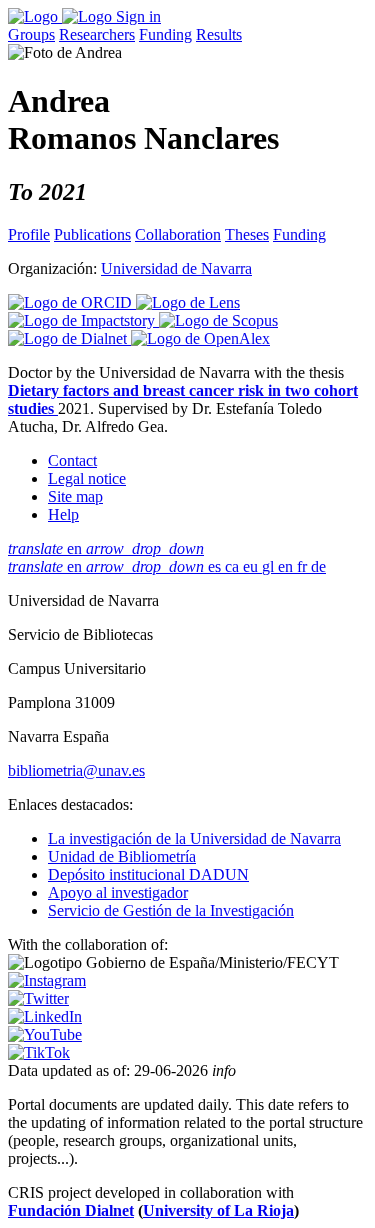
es (216, 566)
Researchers (97, 34)
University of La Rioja (218, 1210)
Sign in (138, 16)
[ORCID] (72, 302)
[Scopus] (218, 320)
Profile (29, 234)
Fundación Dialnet (71, 1210)
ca (234, 566)
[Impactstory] (83, 320)
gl (270, 566)
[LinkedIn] (45, 1016)
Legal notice (87, 478)
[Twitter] (38, 998)
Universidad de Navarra (176, 268)
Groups (31, 34)
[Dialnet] (69, 338)
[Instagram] (47, 980)
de (318, 566)
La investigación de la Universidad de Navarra (194, 838)
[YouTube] (45, 1034)
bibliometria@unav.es (76, 770)
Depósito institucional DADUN (148, 874)
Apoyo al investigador (118, 892)
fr (304, 566)
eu (252, 566)
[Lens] (188, 302)
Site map (75, 496)
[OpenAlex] (200, 338)
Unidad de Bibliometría (122, 856)
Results (219, 34)
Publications (92, 234)
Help (63, 514)
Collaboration (178, 234)
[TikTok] (39, 1052)
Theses (247, 234)
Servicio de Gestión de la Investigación (171, 910)
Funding (165, 34)
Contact (72, 460)
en (106, 548)
